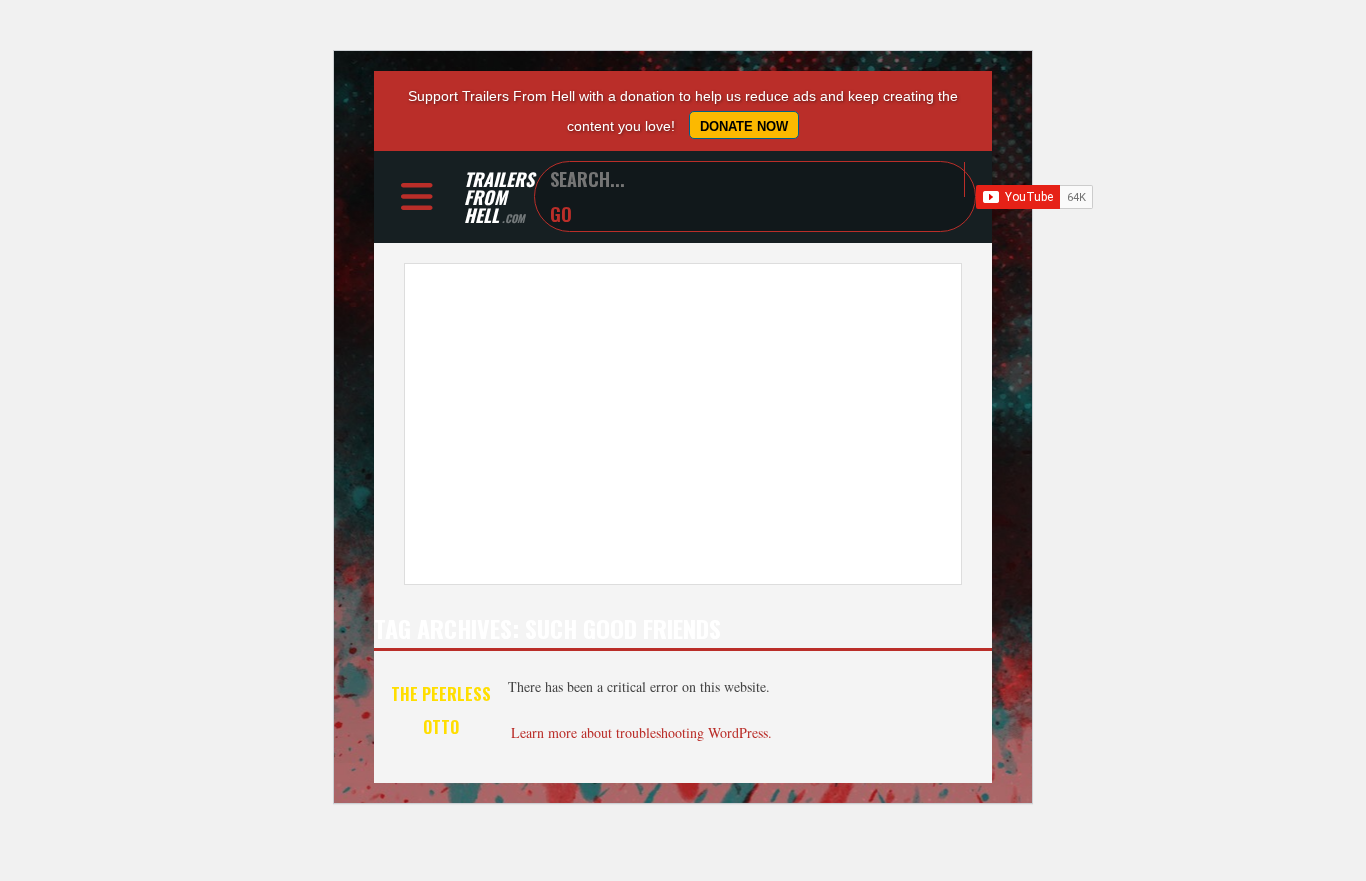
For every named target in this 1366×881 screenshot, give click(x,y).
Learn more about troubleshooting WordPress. (641, 732)
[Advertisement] (683, 424)
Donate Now (744, 126)
